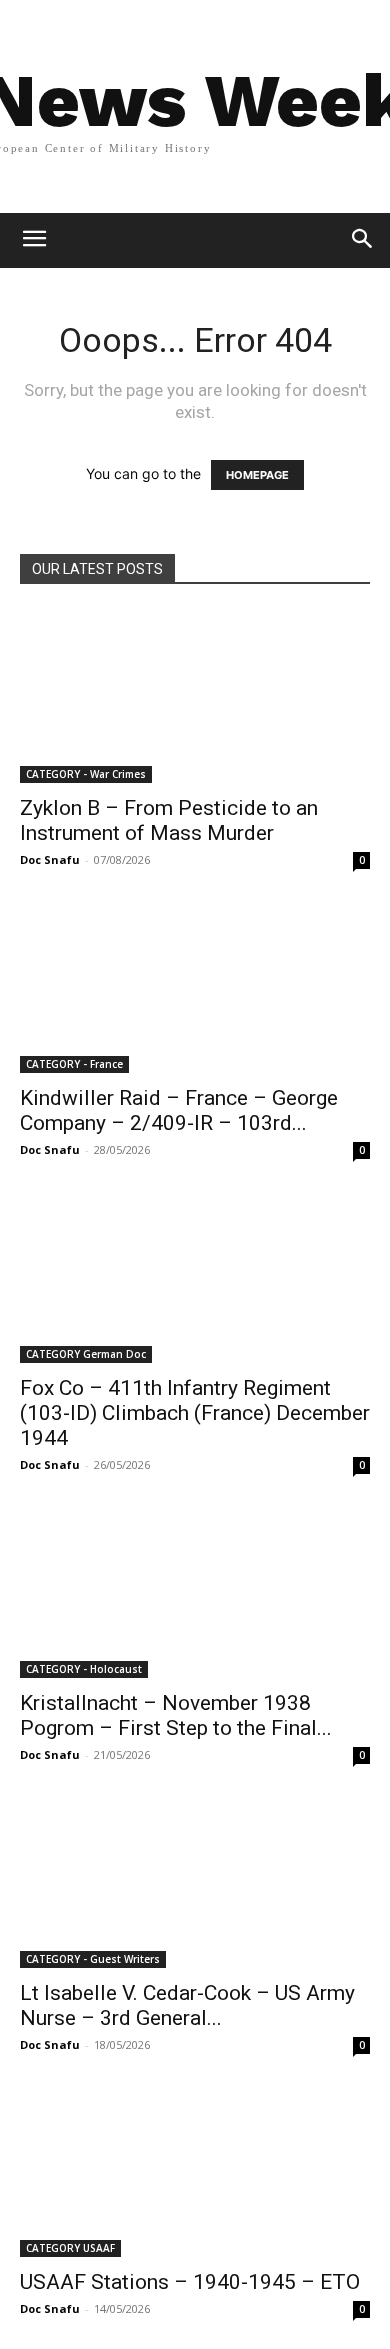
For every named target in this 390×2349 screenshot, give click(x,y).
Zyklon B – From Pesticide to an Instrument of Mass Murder (169, 820)
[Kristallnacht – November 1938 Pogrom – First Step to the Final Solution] (195, 1591)
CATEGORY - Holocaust (84, 1669)
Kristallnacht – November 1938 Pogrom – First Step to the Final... (176, 1715)
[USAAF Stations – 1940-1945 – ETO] (195, 2171)
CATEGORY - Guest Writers (93, 1959)
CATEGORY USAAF (70, 2248)
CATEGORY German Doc (86, 1354)
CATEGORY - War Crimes (86, 774)
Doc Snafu (50, 859)
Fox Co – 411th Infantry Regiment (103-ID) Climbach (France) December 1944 (195, 1413)
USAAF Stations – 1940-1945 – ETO (190, 2282)
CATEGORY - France (74, 1064)
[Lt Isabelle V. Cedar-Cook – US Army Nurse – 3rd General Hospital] (195, 1881)
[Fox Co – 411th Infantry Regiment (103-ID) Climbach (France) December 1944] (195, 1276)
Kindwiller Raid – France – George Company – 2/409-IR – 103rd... (179, 1110)
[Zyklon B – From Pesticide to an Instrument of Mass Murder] (195, 696)
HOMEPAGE (257, 475)
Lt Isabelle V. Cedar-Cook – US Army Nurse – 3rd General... (187, 2005)
